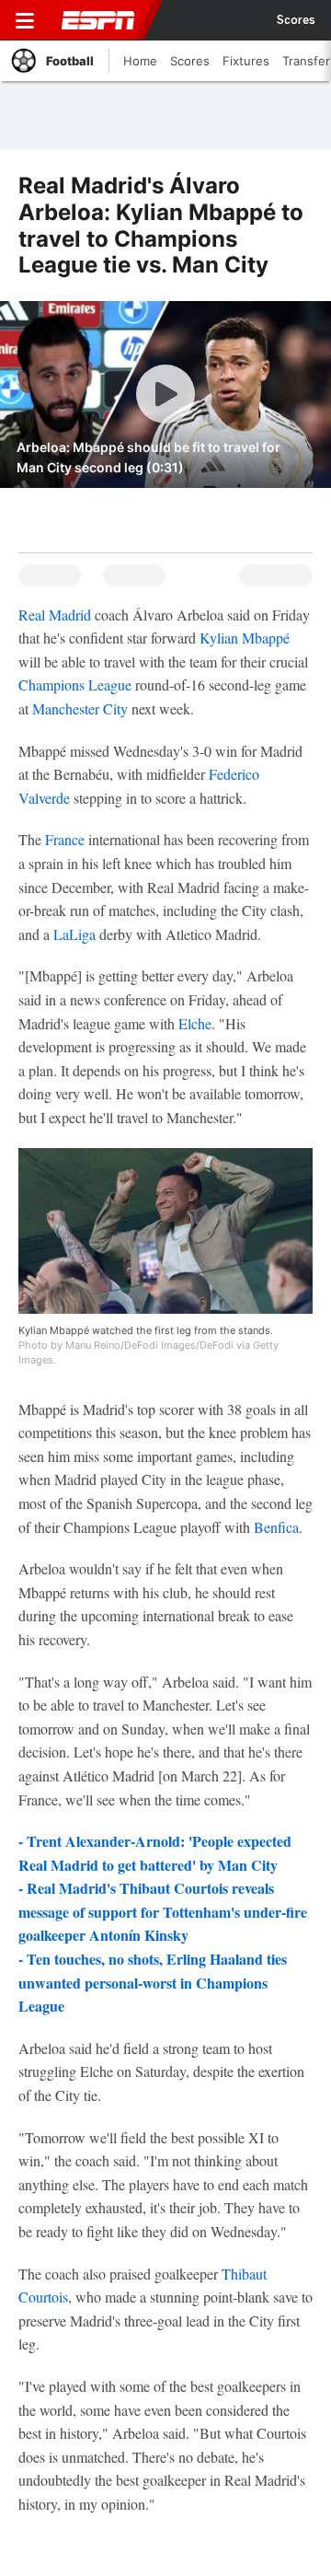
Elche (195, 1023)
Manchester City (80, 708)
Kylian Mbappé (245, 638)
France (65, 839)
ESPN (98, 20)
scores (296, 20)
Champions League (75, 685)
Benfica (276, 1527)
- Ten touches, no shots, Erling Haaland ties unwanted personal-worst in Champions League (153, 1982)
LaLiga (74, 934)
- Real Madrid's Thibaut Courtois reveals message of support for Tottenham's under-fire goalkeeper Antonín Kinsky (163, 1911)
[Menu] (25, 20)
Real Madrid (55, 615)
